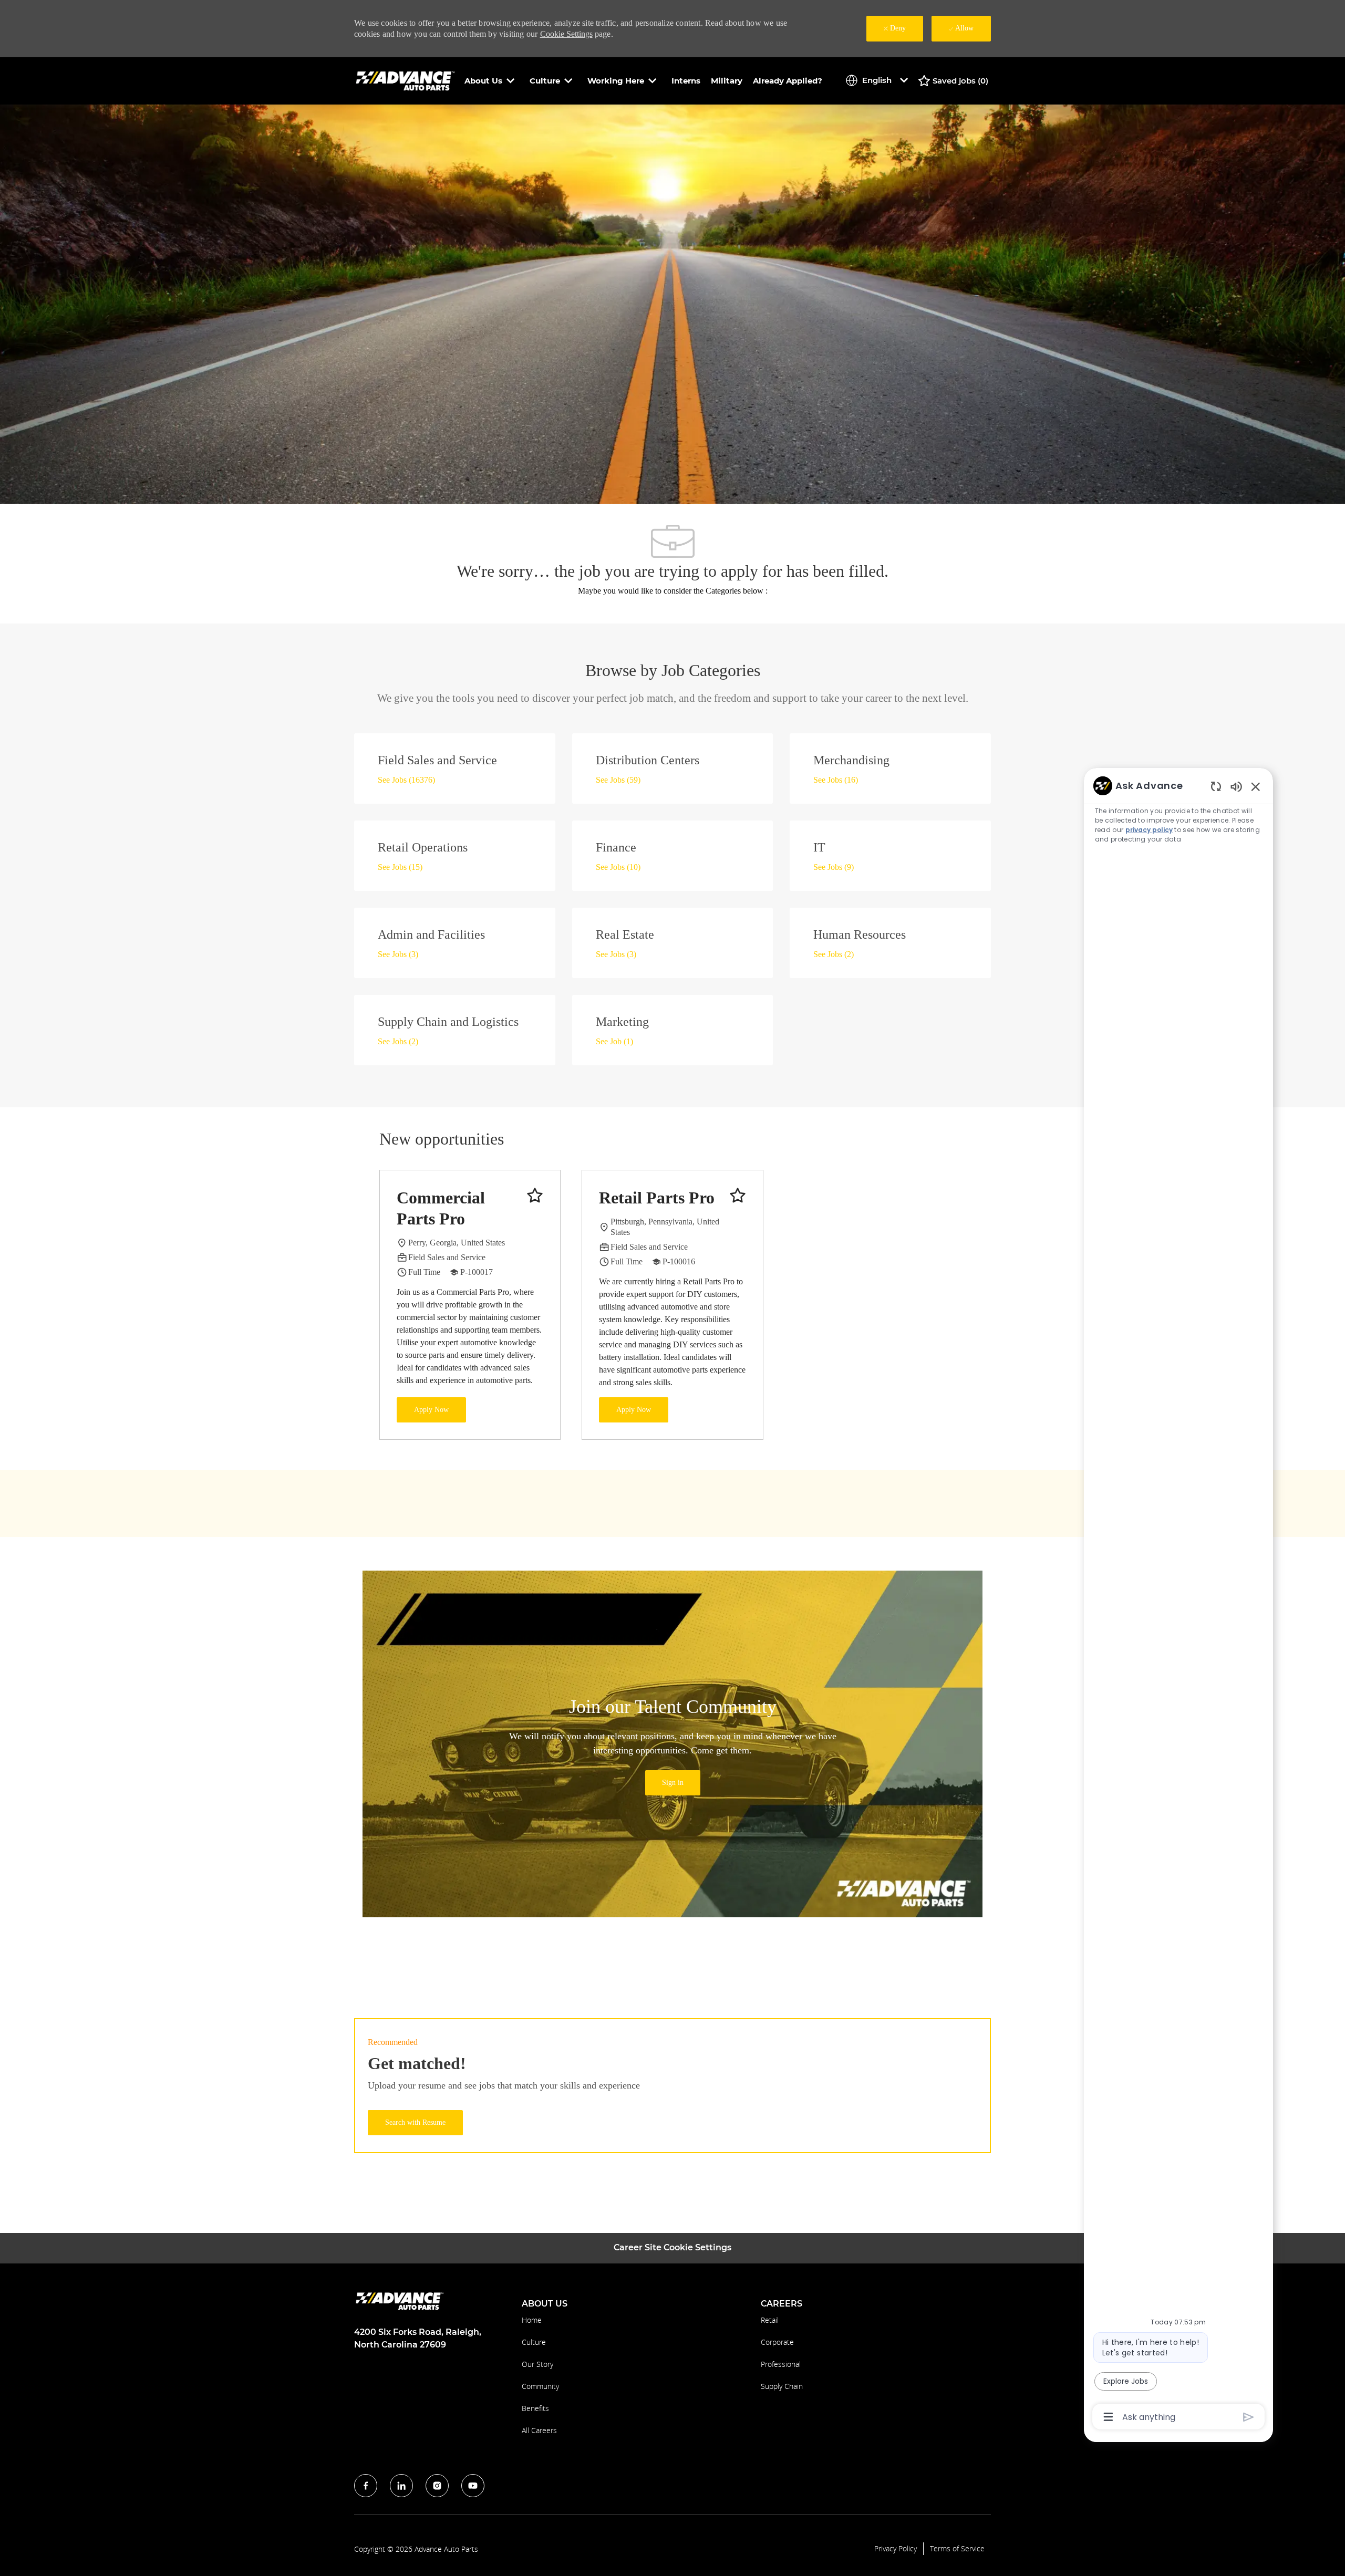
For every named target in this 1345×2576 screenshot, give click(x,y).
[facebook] (366, 2486)
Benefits (535, 2408)
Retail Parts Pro (657, 1198)
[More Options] (1108, 2417)
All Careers (539, 2430)
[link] (673, 1783)
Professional (781, 2364)
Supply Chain (782, 2386)
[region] (1178, 1601)
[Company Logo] (407, 80)
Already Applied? (788, 81)
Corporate (777, 2342)
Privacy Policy (896, 2549)
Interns (686, 81)
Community (540, 2386)
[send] (1249, 2417)
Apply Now (431, 1410)
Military (727, 81)
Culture (534, 2342)
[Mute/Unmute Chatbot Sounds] (1236, 786)
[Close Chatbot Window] (1256, 786)
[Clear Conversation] (1216, 786)
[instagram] (437, 2486)
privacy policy (1149, 830)
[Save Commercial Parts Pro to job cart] (535, 1196)
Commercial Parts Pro (441, 1208)
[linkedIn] (401, 2486)
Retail (770, 2320)
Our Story (537, 2364)
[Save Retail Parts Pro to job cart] (738, 1196)
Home (532, 2320)
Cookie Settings (566, 34)
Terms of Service (957, 2549)
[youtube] (473, 2486)
